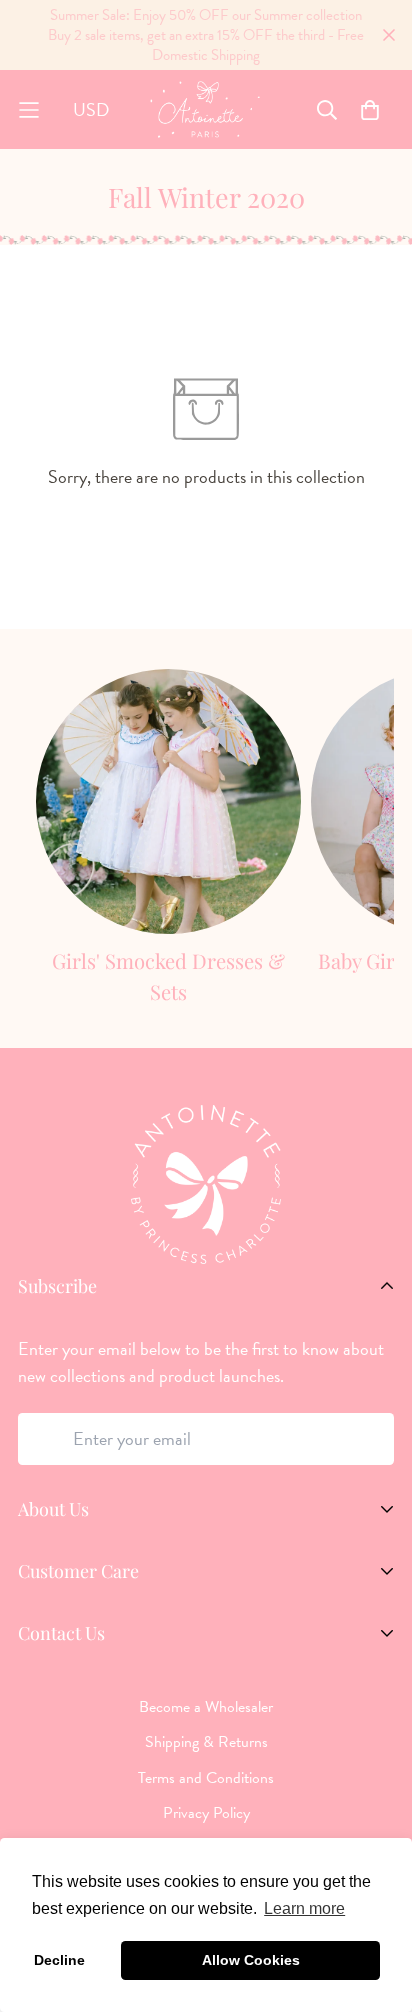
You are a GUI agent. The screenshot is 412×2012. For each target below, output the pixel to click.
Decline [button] (59, 1960)
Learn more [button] (304, 1908)
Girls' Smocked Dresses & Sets (168, 976)
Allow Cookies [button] (251, 1960)
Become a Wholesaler (206, 1707)
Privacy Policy (206, 1813)
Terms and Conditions (206, 1778)
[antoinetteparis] (205, 109)
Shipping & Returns (206, 1742)
